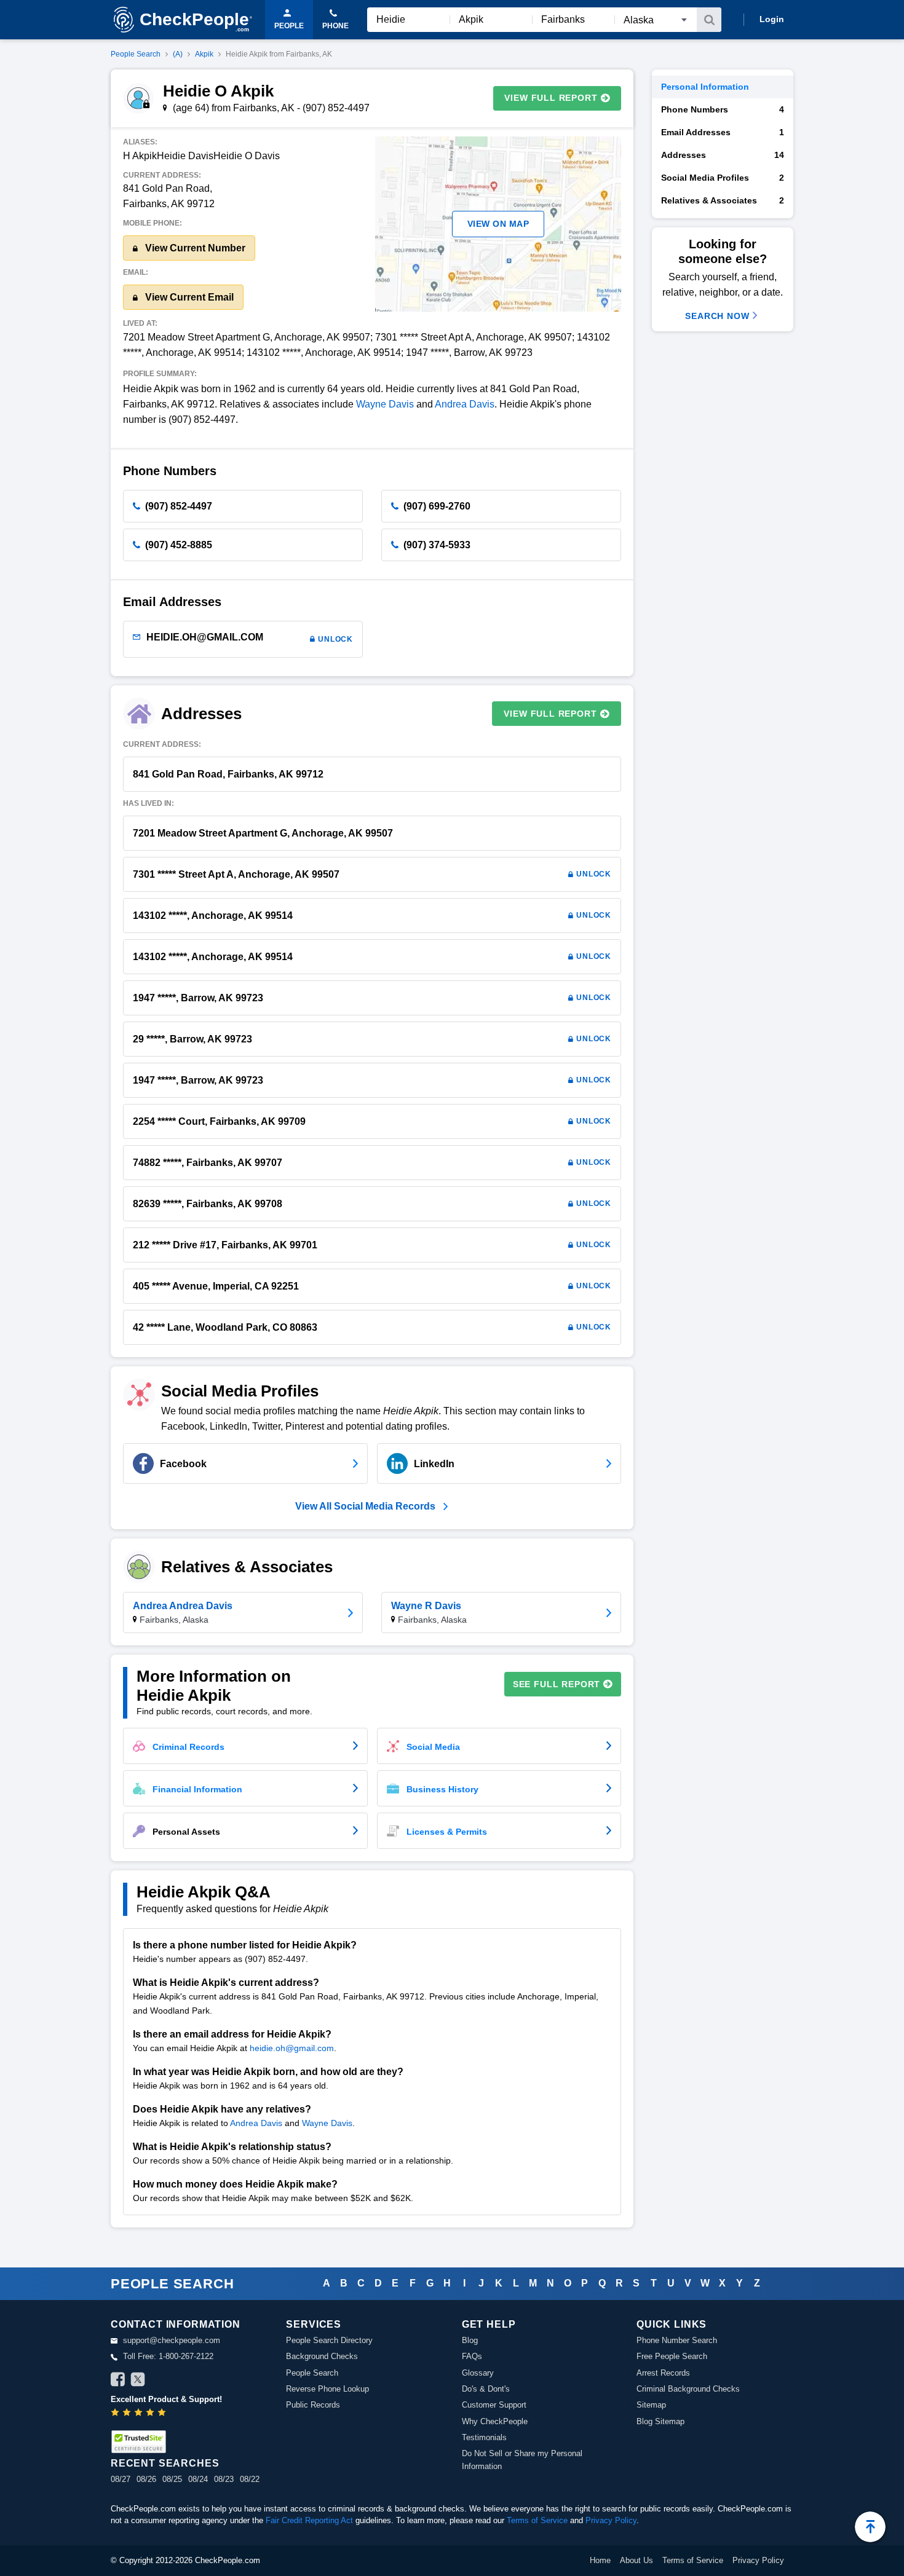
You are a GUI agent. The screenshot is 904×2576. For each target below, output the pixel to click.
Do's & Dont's (486, 2389)
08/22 (250, 2479)
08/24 (198, 2479)
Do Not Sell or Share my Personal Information (522, 2460)
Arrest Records (663, 2373)
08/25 (172, 2479)
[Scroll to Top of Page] (870, 2527)
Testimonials (484, 2437)
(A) (178, 54)
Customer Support (494, 2405)
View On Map (498, 224)
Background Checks (322, 2356)
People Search (136, 54)
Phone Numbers (723, 109)
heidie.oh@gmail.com (292, 2048)
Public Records (313, 2405)
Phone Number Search (677, 2340)
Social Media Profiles (723, 178)
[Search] (709, 20)
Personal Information (705, 87)
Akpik (204, 54)
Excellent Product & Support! (166, 2399)
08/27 (121, 2479)
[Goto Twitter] (138, 2381)
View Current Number (194, 248)
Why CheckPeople (495, 2421)
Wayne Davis (385, 404)
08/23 (224, 2479)
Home (600, 2560)
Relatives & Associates (723, 200)
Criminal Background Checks (688, 2389)
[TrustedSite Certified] (138, 2442)
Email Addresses (723, 132)
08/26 (146, 2479)
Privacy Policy (611, 2520)
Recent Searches (165, 2463)
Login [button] (772, 19)
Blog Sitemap (660, 2421)
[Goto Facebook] (118, 2381)
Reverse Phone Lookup (327, 2389)
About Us (636, 2560)
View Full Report (551, 98)
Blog (470, 2340)
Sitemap (651, 2405)
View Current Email (188, 297)
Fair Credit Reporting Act (309, 2520)
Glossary (478, 2373)
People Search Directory (329, 2340)
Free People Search (672, 2356)
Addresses (723, 155)
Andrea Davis (465, 404)
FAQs (472, 2356)
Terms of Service (537, 2520)
